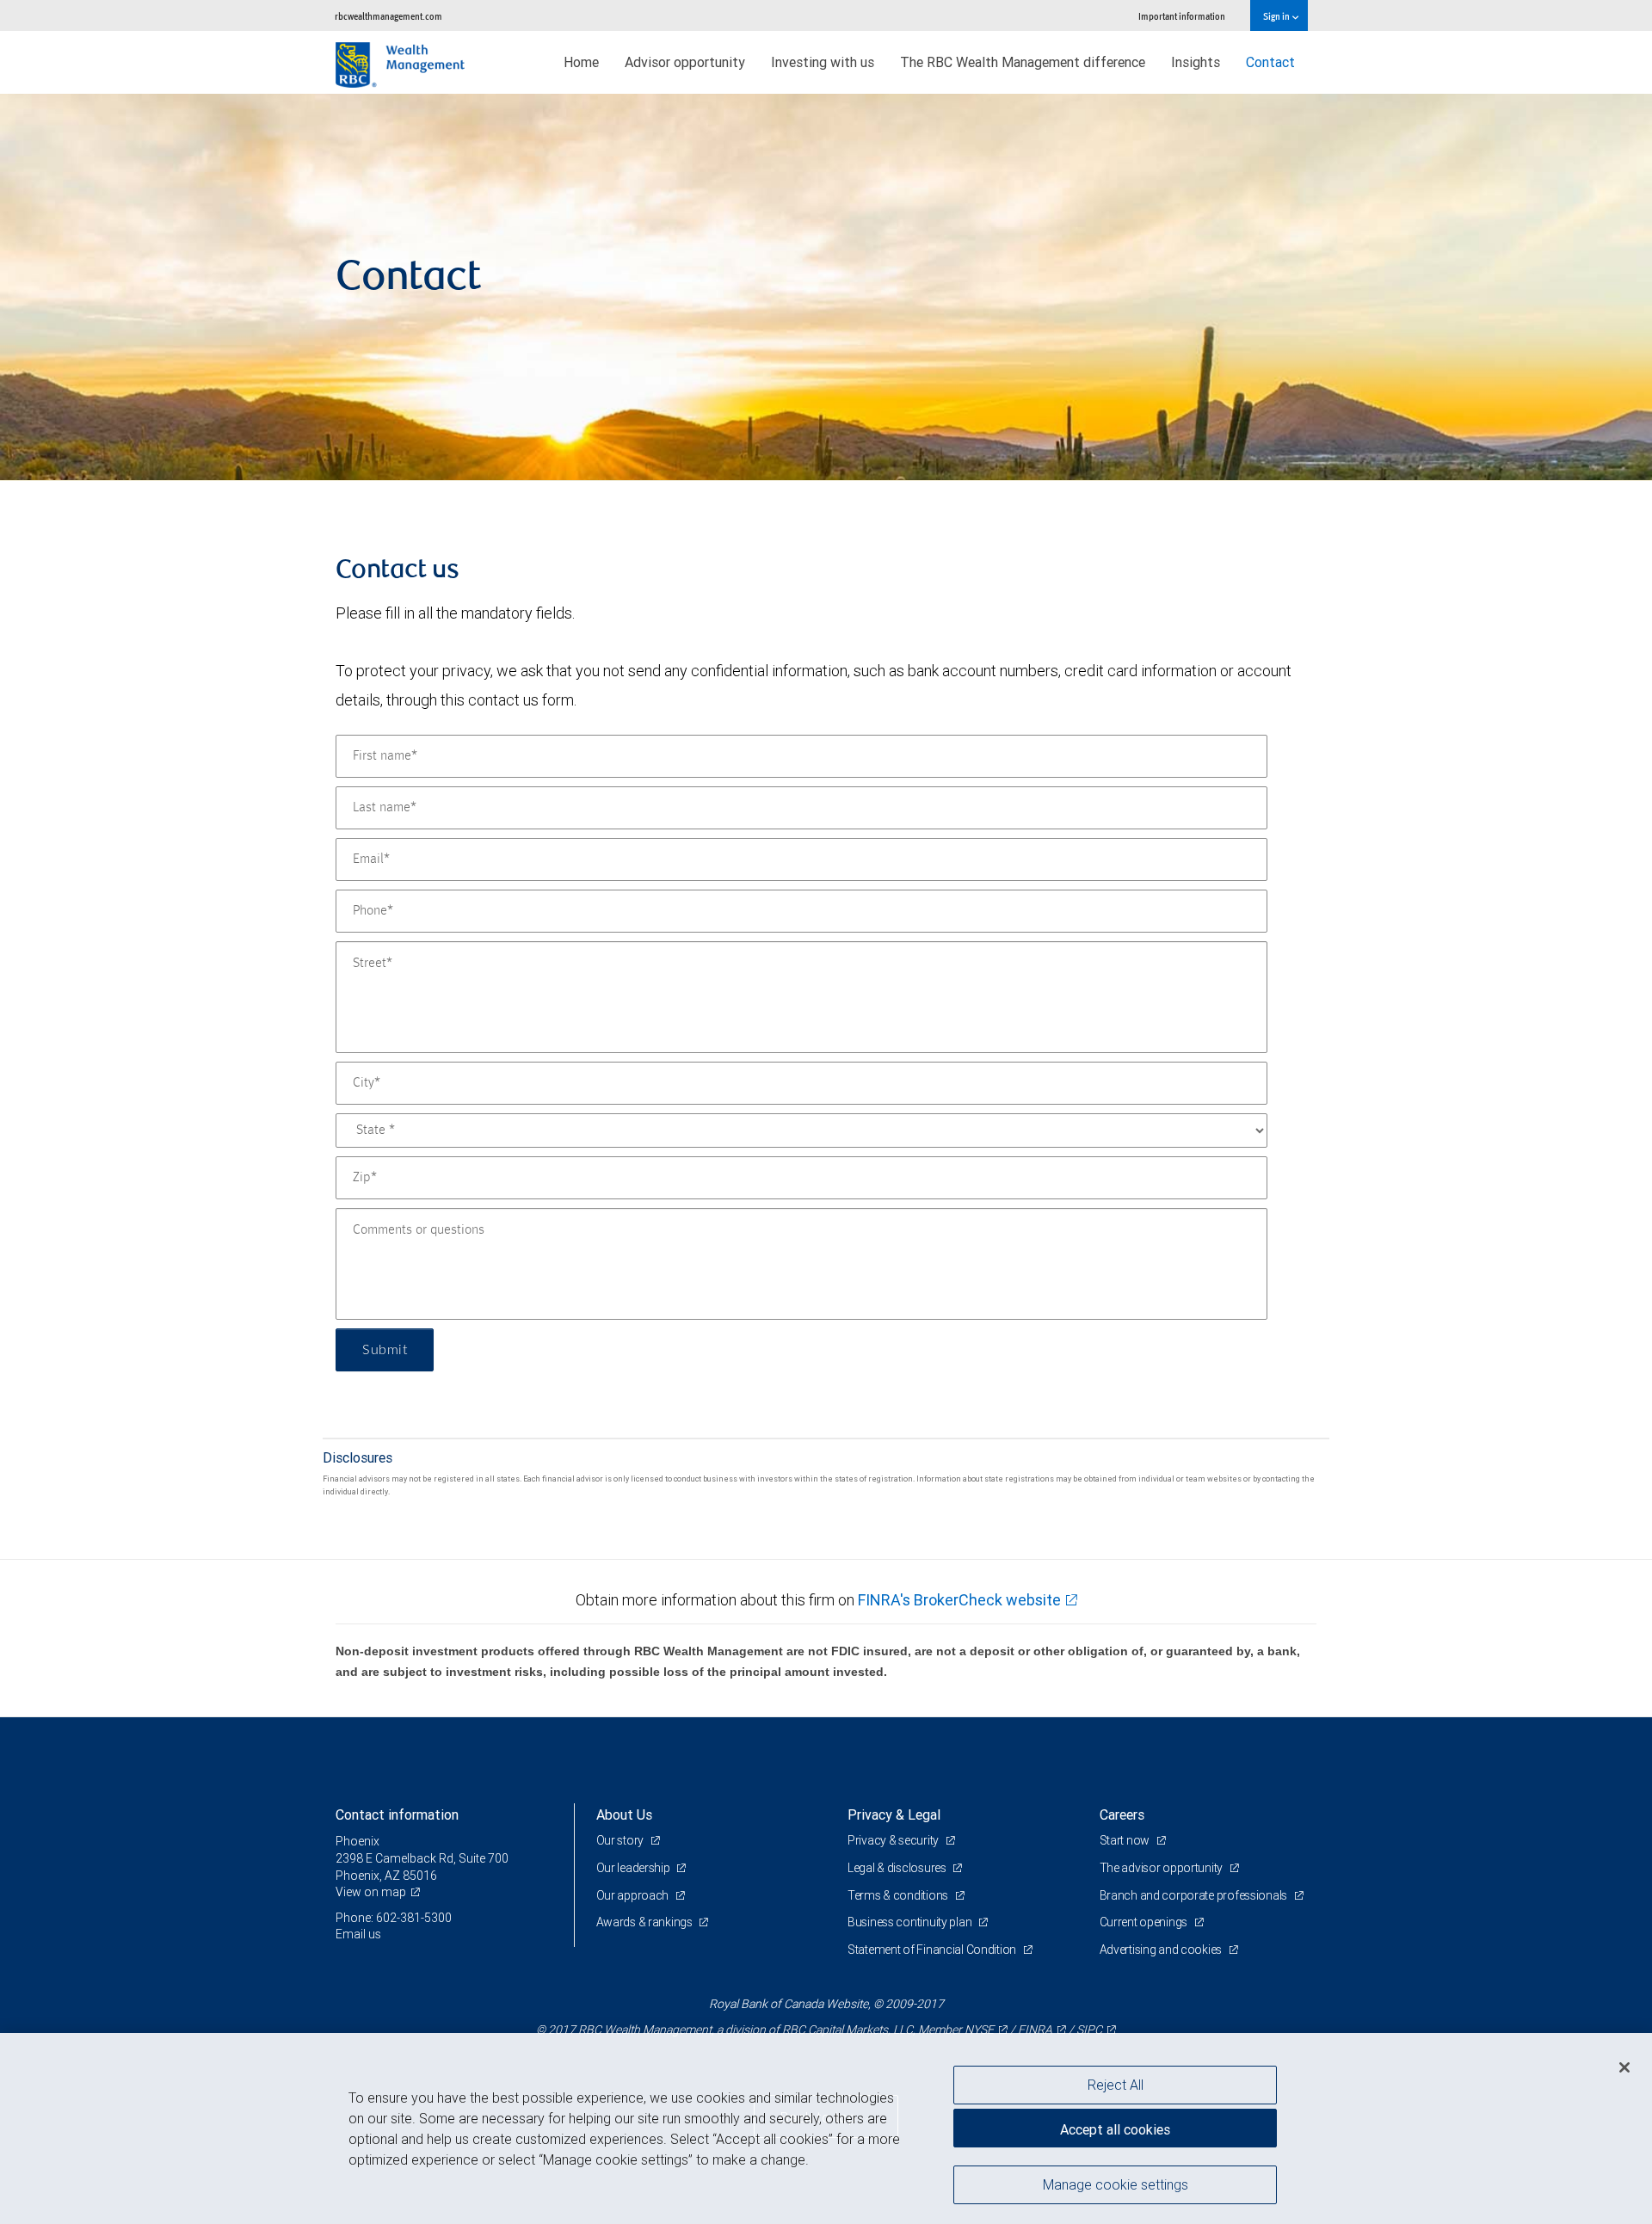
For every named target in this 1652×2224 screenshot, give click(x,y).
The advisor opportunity (1162, 1868)
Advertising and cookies (1162, 1950)
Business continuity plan (911, 1922)
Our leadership (635, 1868)
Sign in (1277, 16)
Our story (621, 1840)
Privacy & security (894, 1840)
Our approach (634, 1895)
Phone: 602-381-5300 (394, 1918)
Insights (1196, 62)
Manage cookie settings (1116, 2184)
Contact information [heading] (397, 1814)
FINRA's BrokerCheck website (959, 1600)
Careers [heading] (1122, 1814)
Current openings (1145, 1922)
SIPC (1089, 2030)
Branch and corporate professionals (1195, 1895)
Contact (1270, 62)
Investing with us (823, 62)
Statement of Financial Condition (933, 1950)
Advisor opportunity (685, 62)
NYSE (979, 2030)
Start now (1126, 1840)
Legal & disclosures (898, 1868)
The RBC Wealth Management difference (1023, 62)
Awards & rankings (646, 1922)
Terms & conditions (899, 1895)
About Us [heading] (624, 1814)
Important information (1182, 16)
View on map (371, 1892)
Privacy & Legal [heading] (894, 1814)
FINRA (1035, 2030)
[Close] (1624, 2067)
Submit (385, 1350)
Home (581, 62)
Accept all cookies (1115, 2129)
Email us (358, 1934)
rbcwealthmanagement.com (388, 16)
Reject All (1116, 2085)
